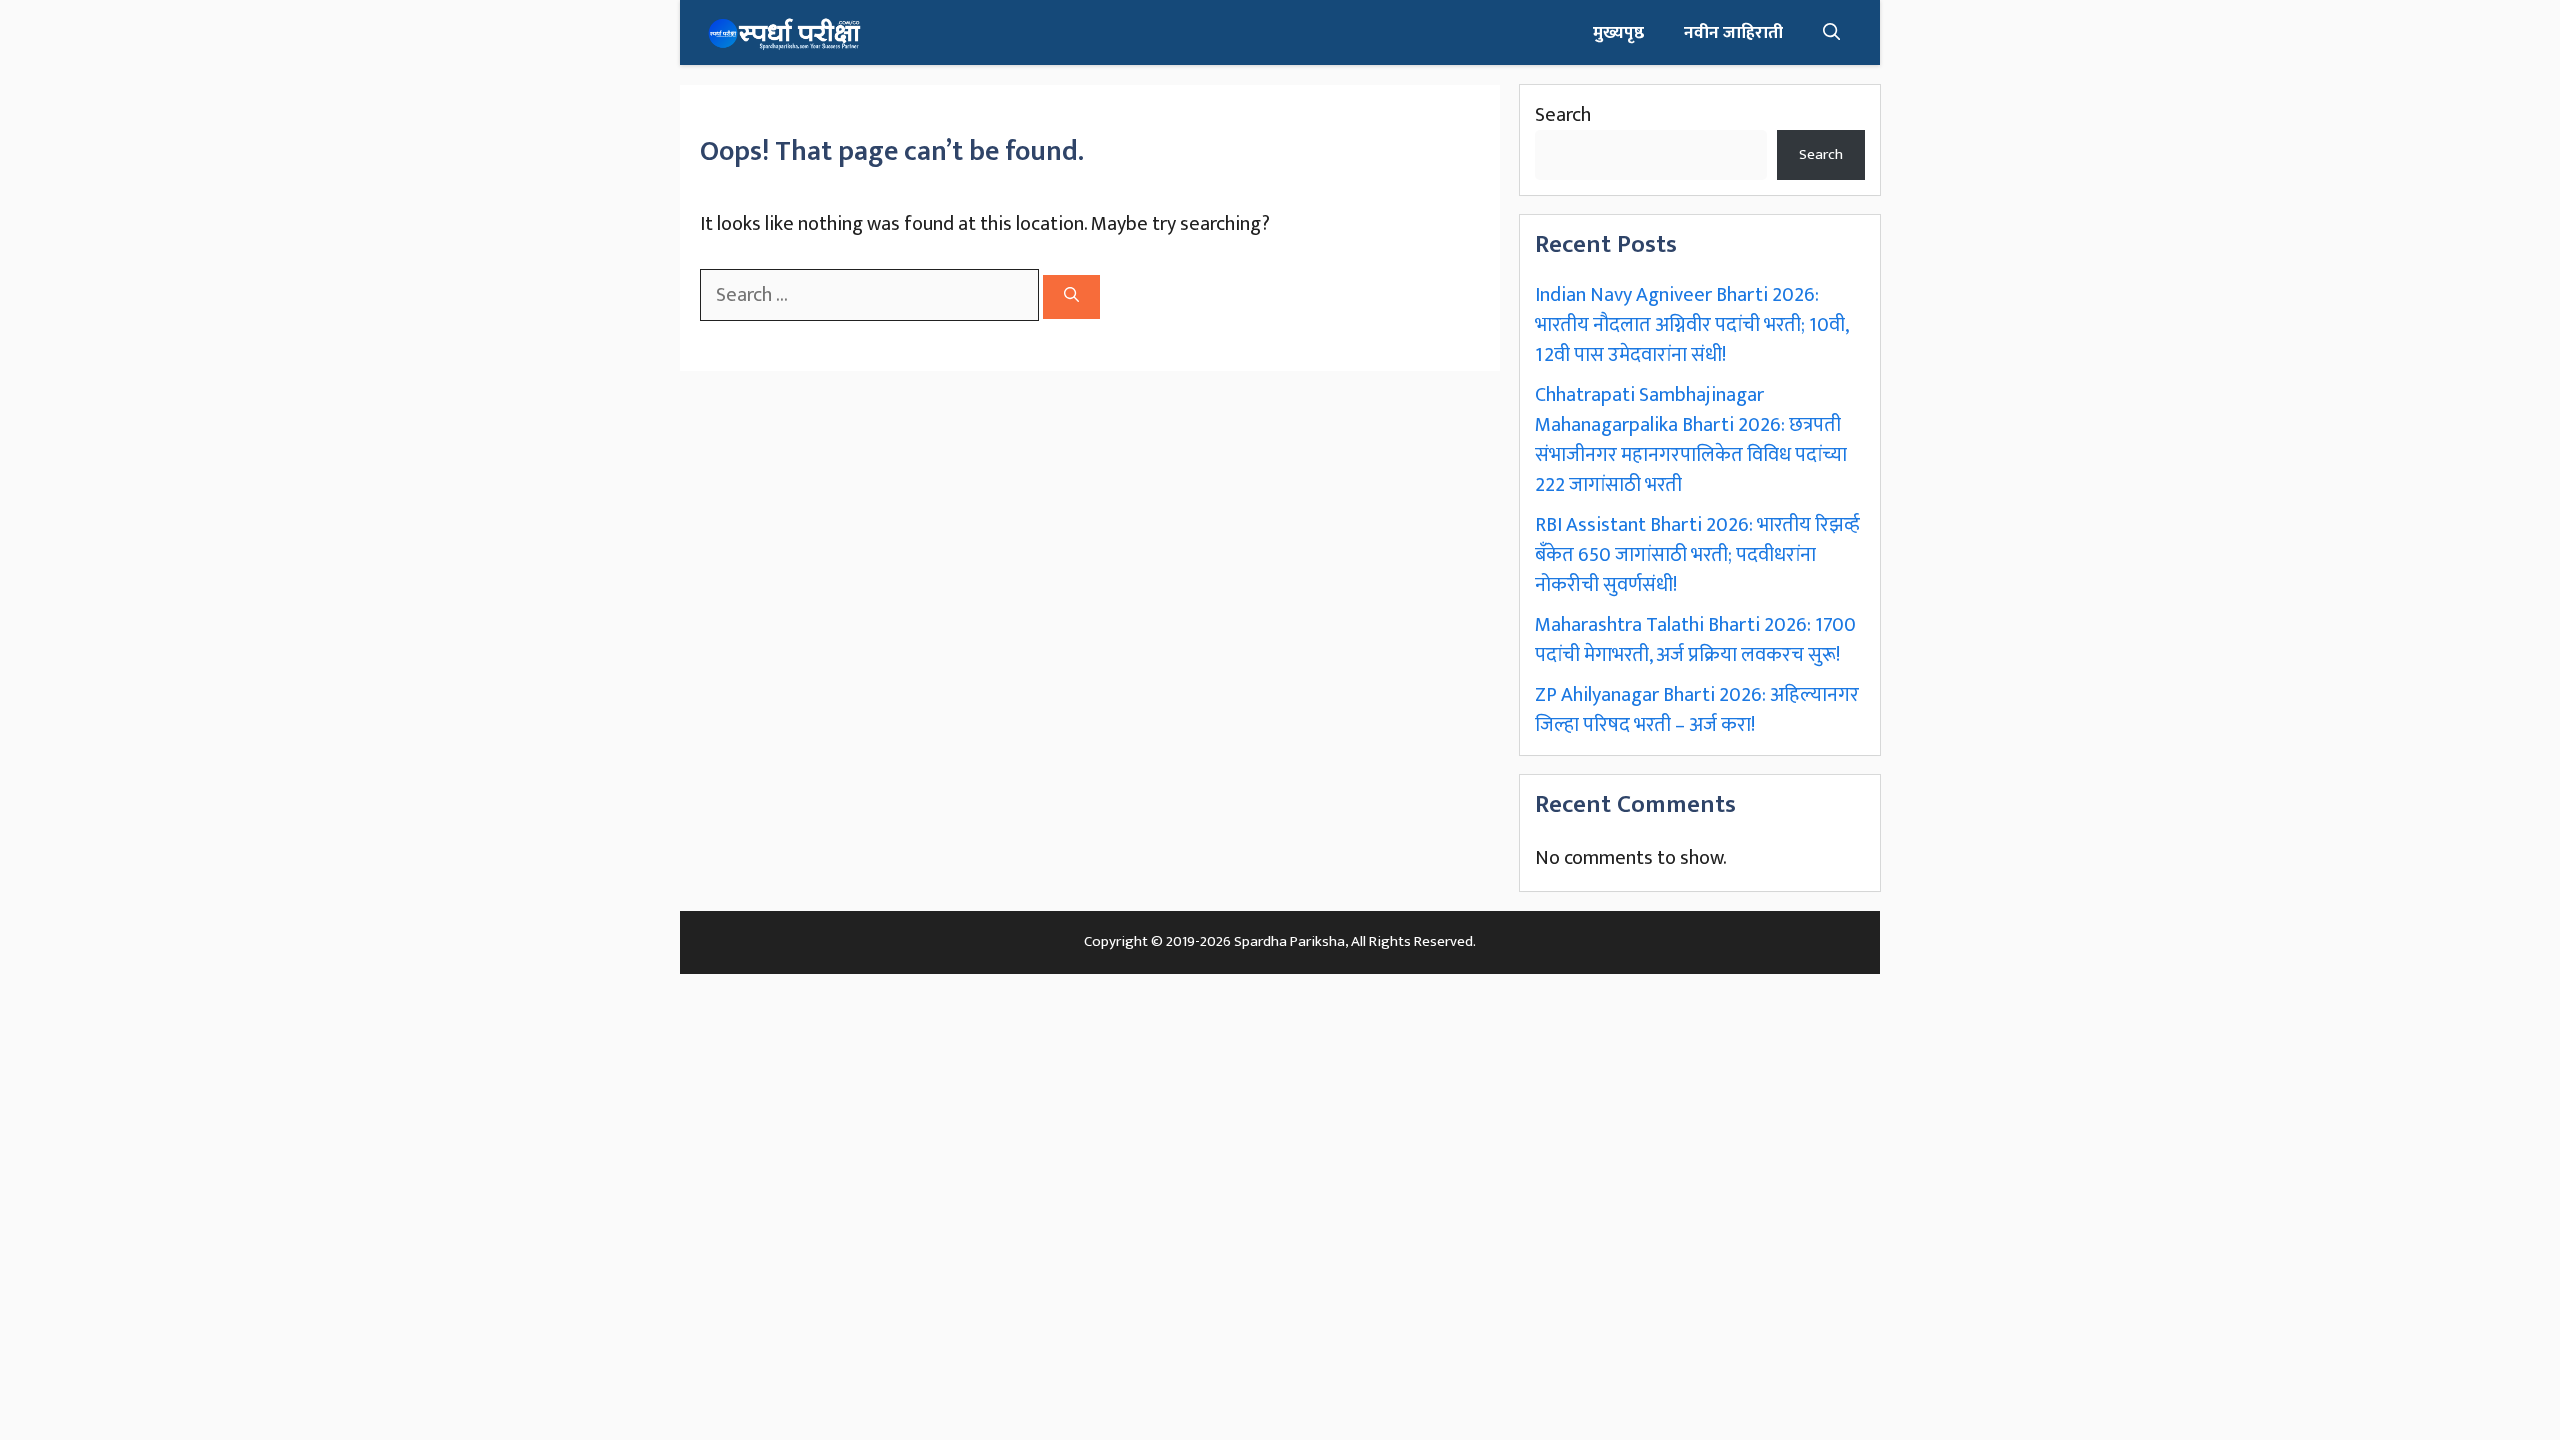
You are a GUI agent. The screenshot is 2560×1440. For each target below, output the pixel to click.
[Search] (1071, 297)
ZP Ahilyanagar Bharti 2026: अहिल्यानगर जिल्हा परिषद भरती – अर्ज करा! (1697, 710)
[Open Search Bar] (1832, 32)
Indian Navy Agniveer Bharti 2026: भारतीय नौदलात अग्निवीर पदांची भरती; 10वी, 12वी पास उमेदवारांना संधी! (1691, 325)
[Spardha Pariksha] (784, 32)
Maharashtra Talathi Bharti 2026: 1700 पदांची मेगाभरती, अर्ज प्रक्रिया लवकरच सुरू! (1695, 640)
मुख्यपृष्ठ (1618, 32)
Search (1563, 115)
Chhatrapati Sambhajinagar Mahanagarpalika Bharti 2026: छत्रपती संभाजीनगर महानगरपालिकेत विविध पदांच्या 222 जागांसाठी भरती (1691, 440)
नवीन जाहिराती (1733, 32)
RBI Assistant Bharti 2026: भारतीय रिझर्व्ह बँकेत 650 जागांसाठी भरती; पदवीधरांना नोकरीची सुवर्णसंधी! (1697, 555)
